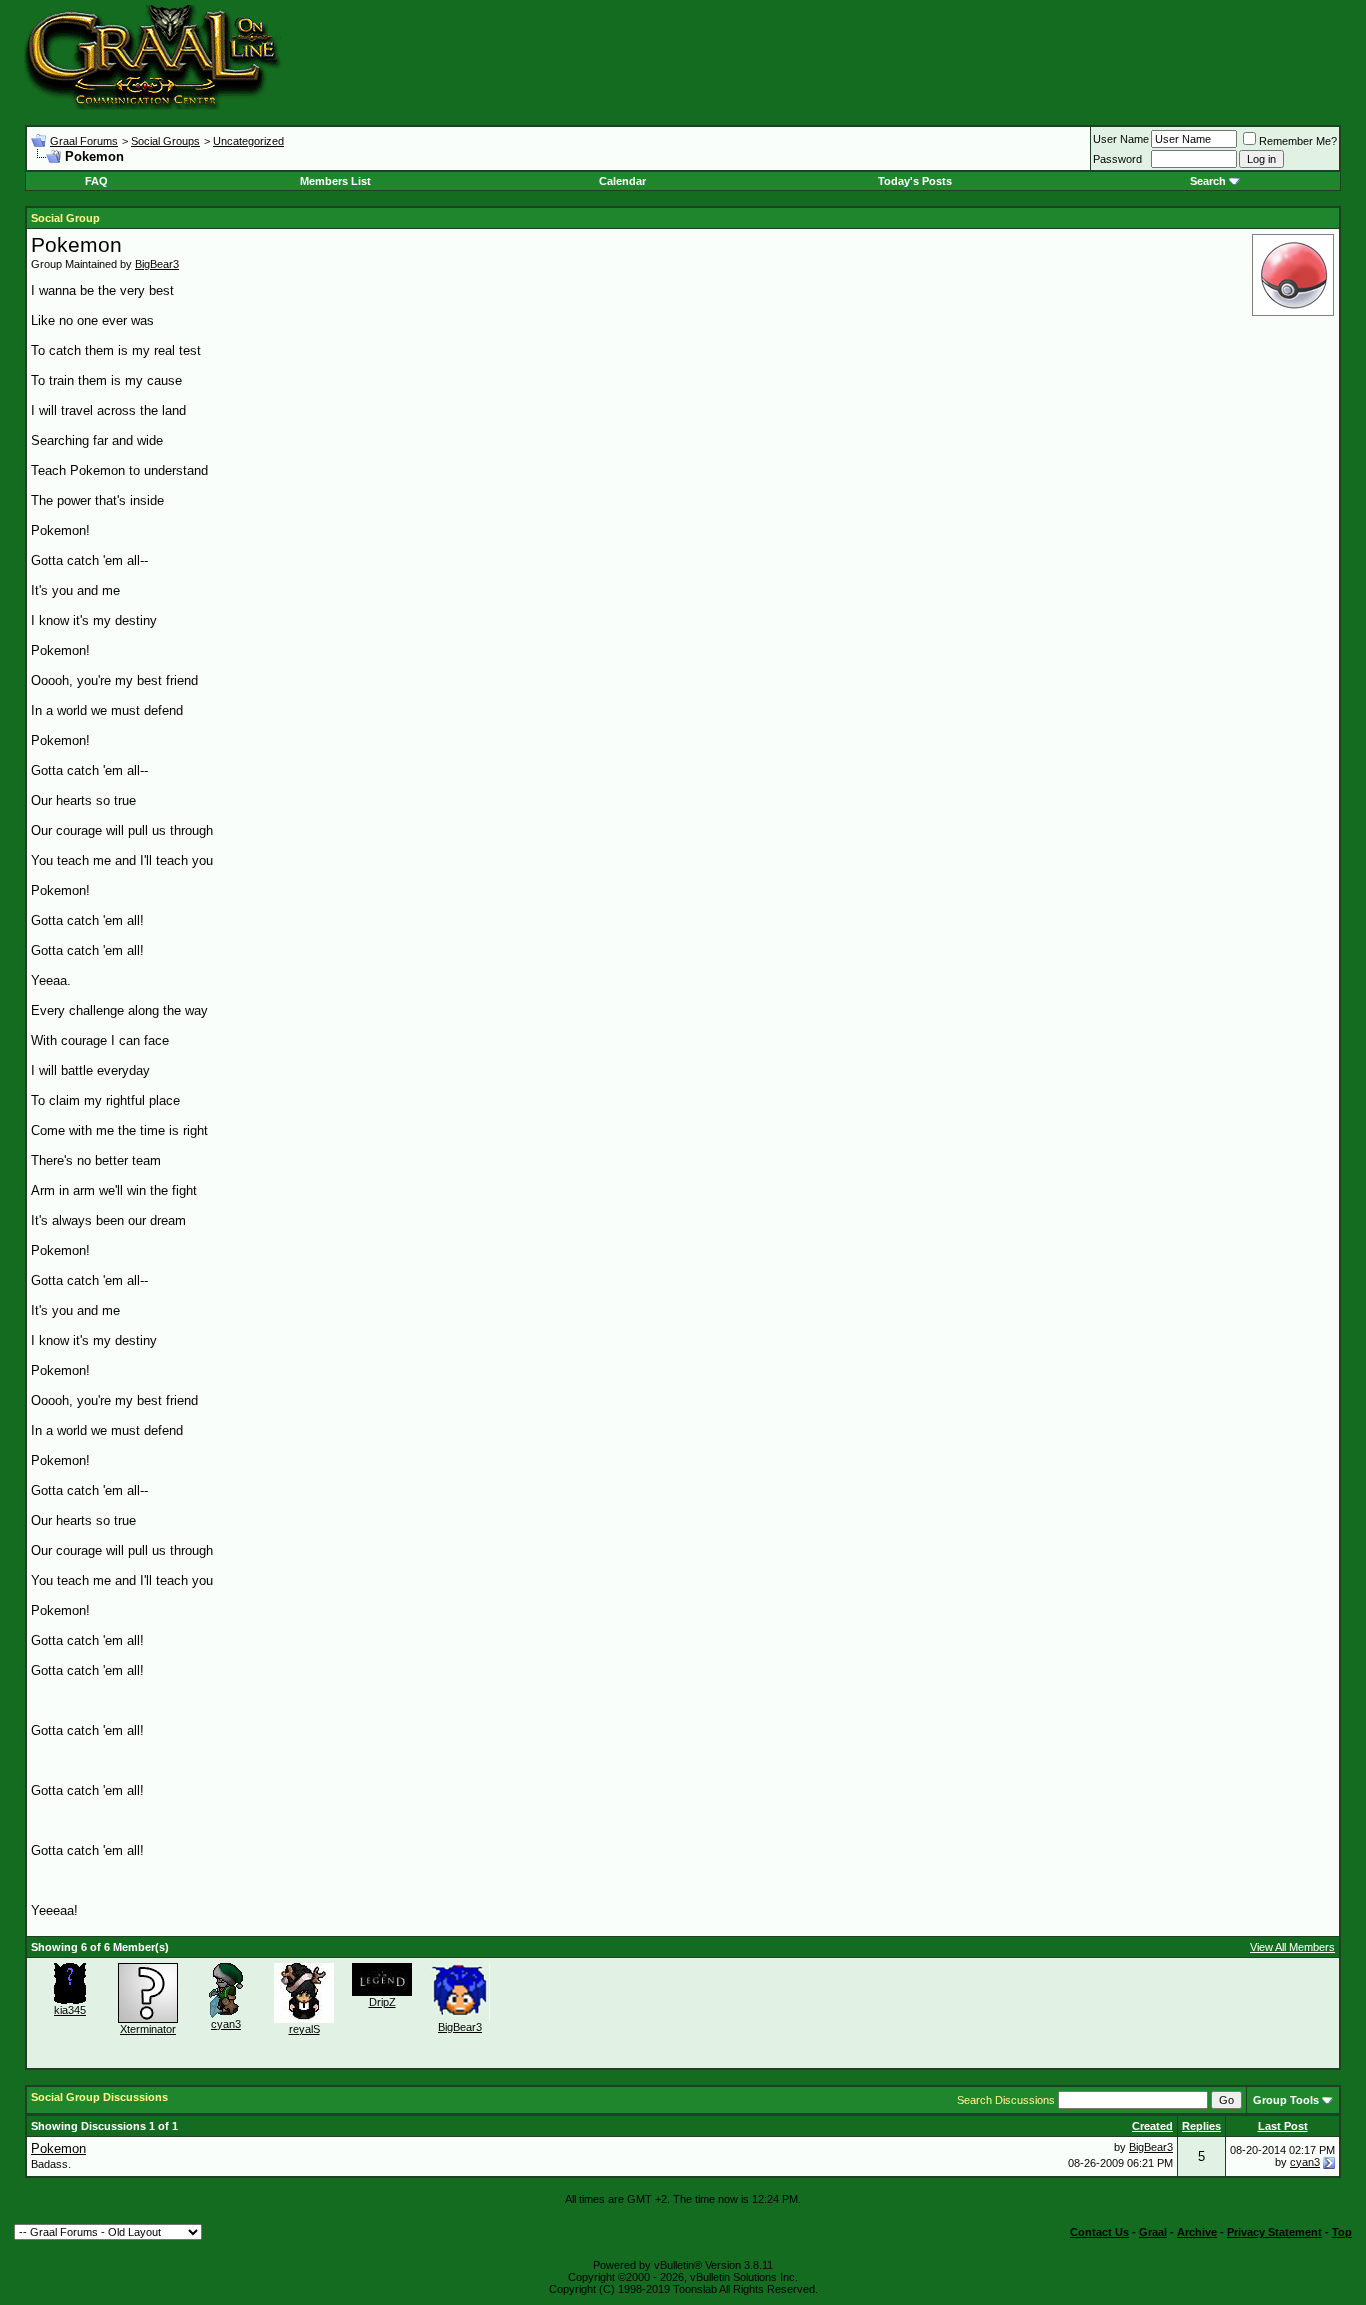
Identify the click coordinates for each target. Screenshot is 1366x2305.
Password (1117, 159)
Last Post (1283, 2126)
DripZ (382, 2002)
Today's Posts (915, 181)
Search (1208, 181)
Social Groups (165, 141)
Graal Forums (84, 141)
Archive (1197, 2232)
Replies (1201, 2126)
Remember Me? (1298, 141)
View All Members (1292, 1947)
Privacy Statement (1274, 2232)
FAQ (96, 181)
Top (1342, 2232)
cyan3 (226, 2024)
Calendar (622, 181)
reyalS (304, 2029)
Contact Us (1099, 2232)
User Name (1121, 139)
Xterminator (148, 2029)
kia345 (70, 2010)
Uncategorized (248, 141)
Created (1152, 2126)
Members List (335, 181)
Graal (1153, 2232)
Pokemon (58, 2148)
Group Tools (1286, 2100)
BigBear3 (157, 264)
